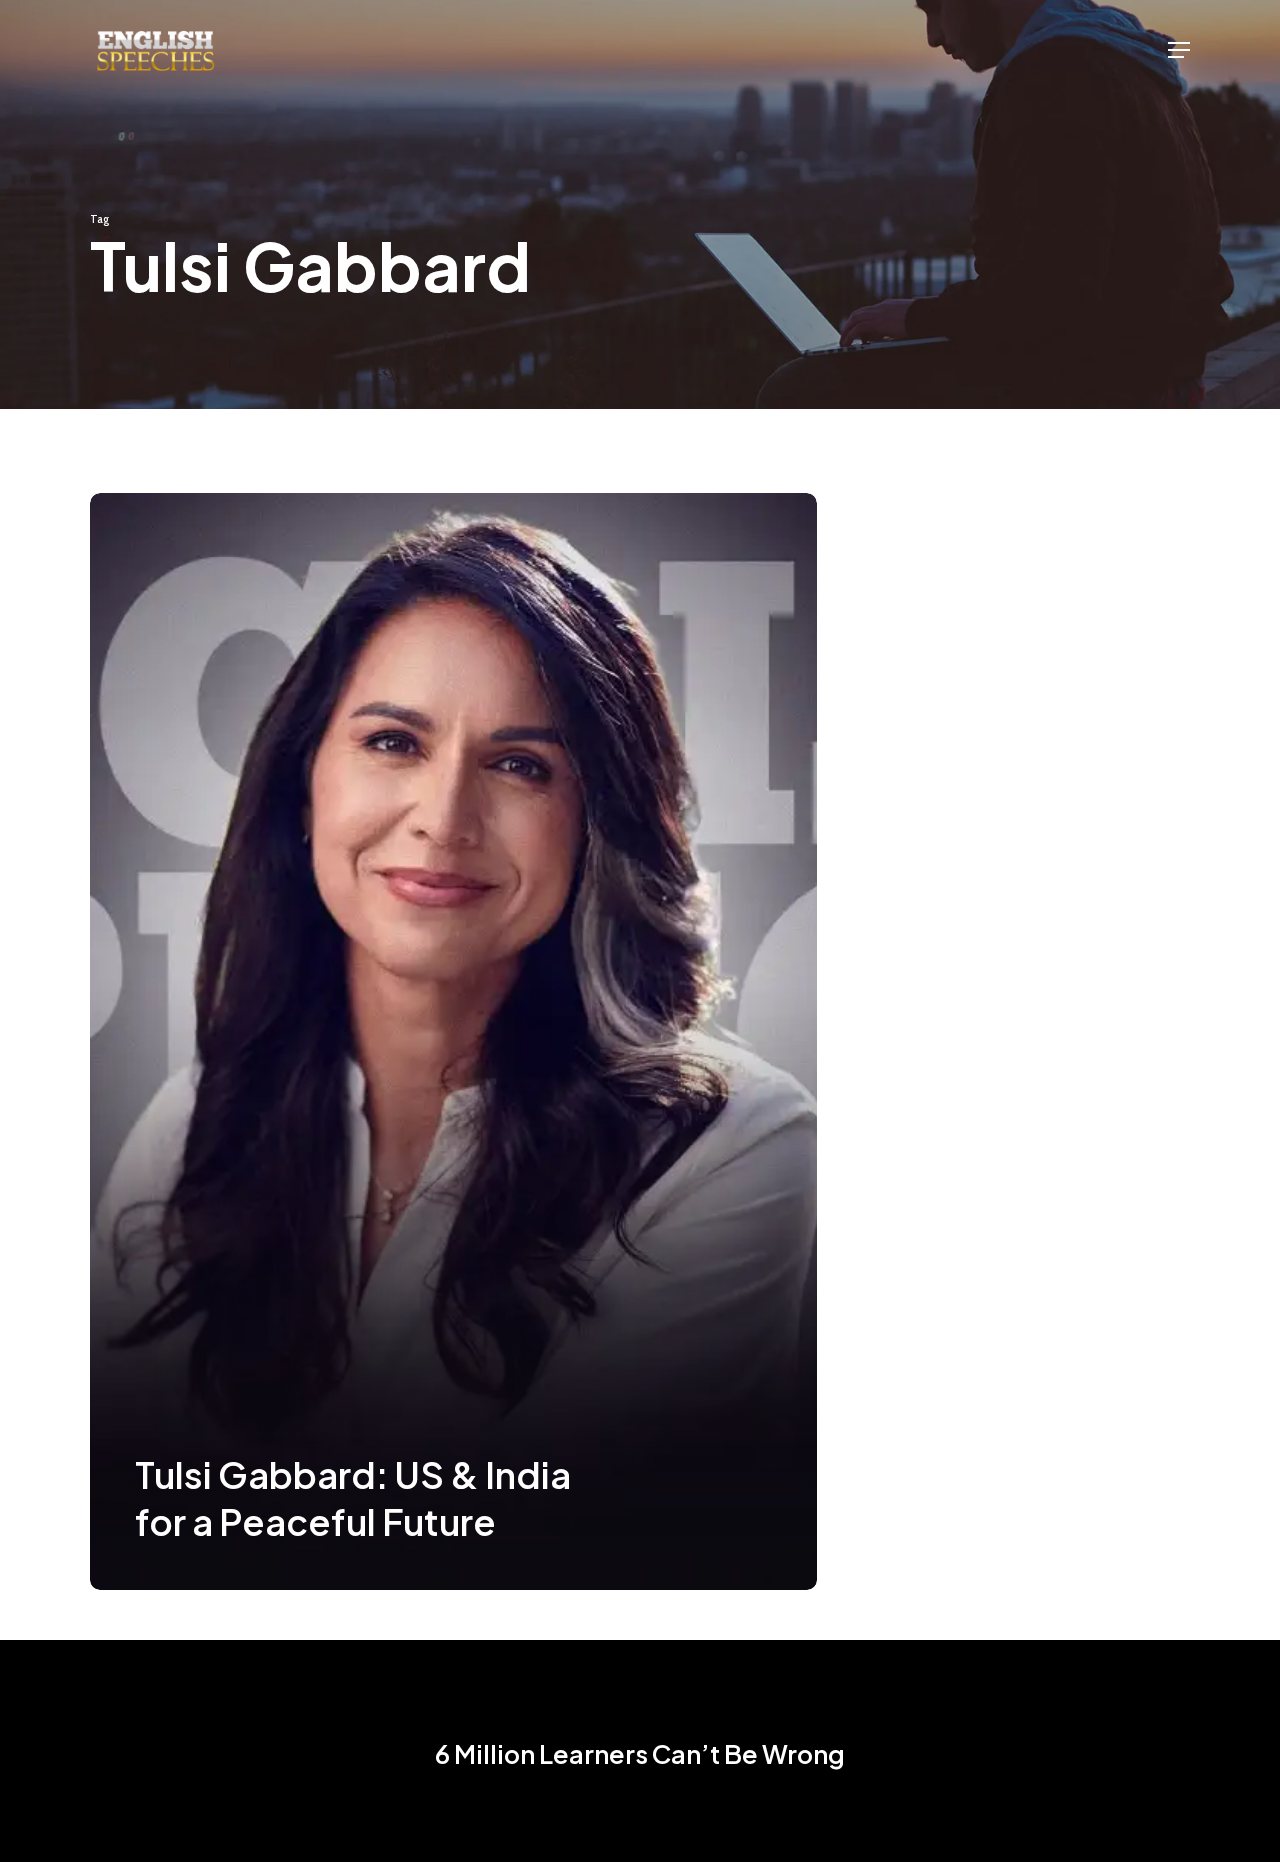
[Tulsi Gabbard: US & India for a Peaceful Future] (453, 1041)
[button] (1179, 50)
